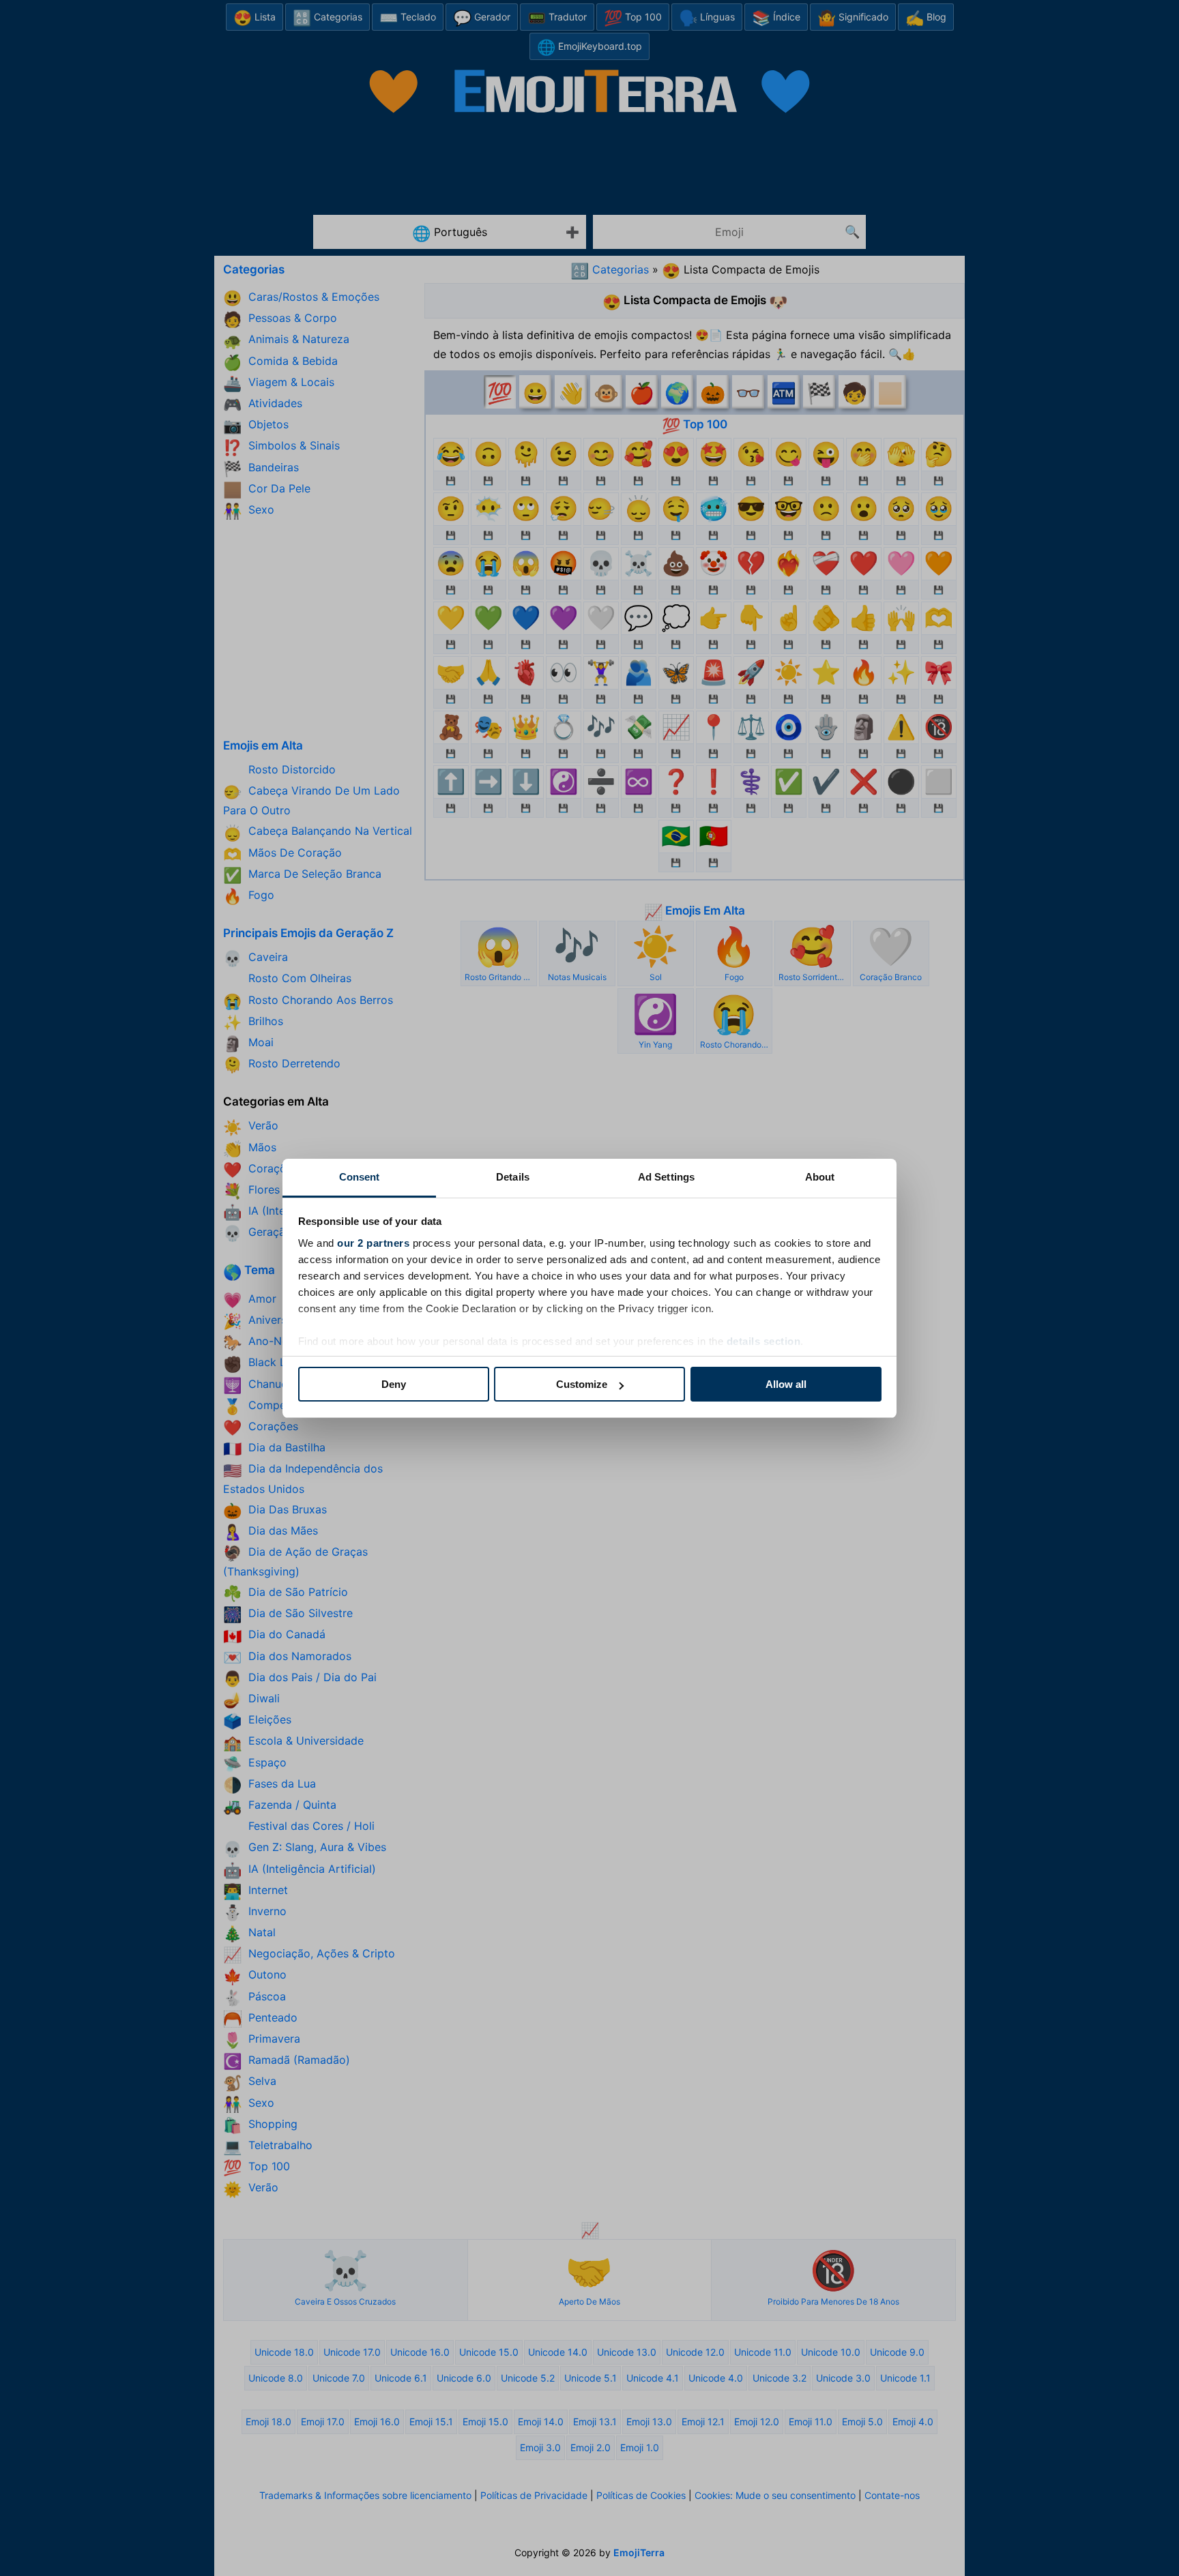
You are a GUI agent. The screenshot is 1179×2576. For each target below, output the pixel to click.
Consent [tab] (360, 1177)
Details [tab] (513, 1177)
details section (764, 1341)
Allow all (786, 1384)
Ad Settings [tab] (666, 1177)
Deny (394, 1384)
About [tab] (820, 1177)
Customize (582, 1384)
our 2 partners (373, 1243)
